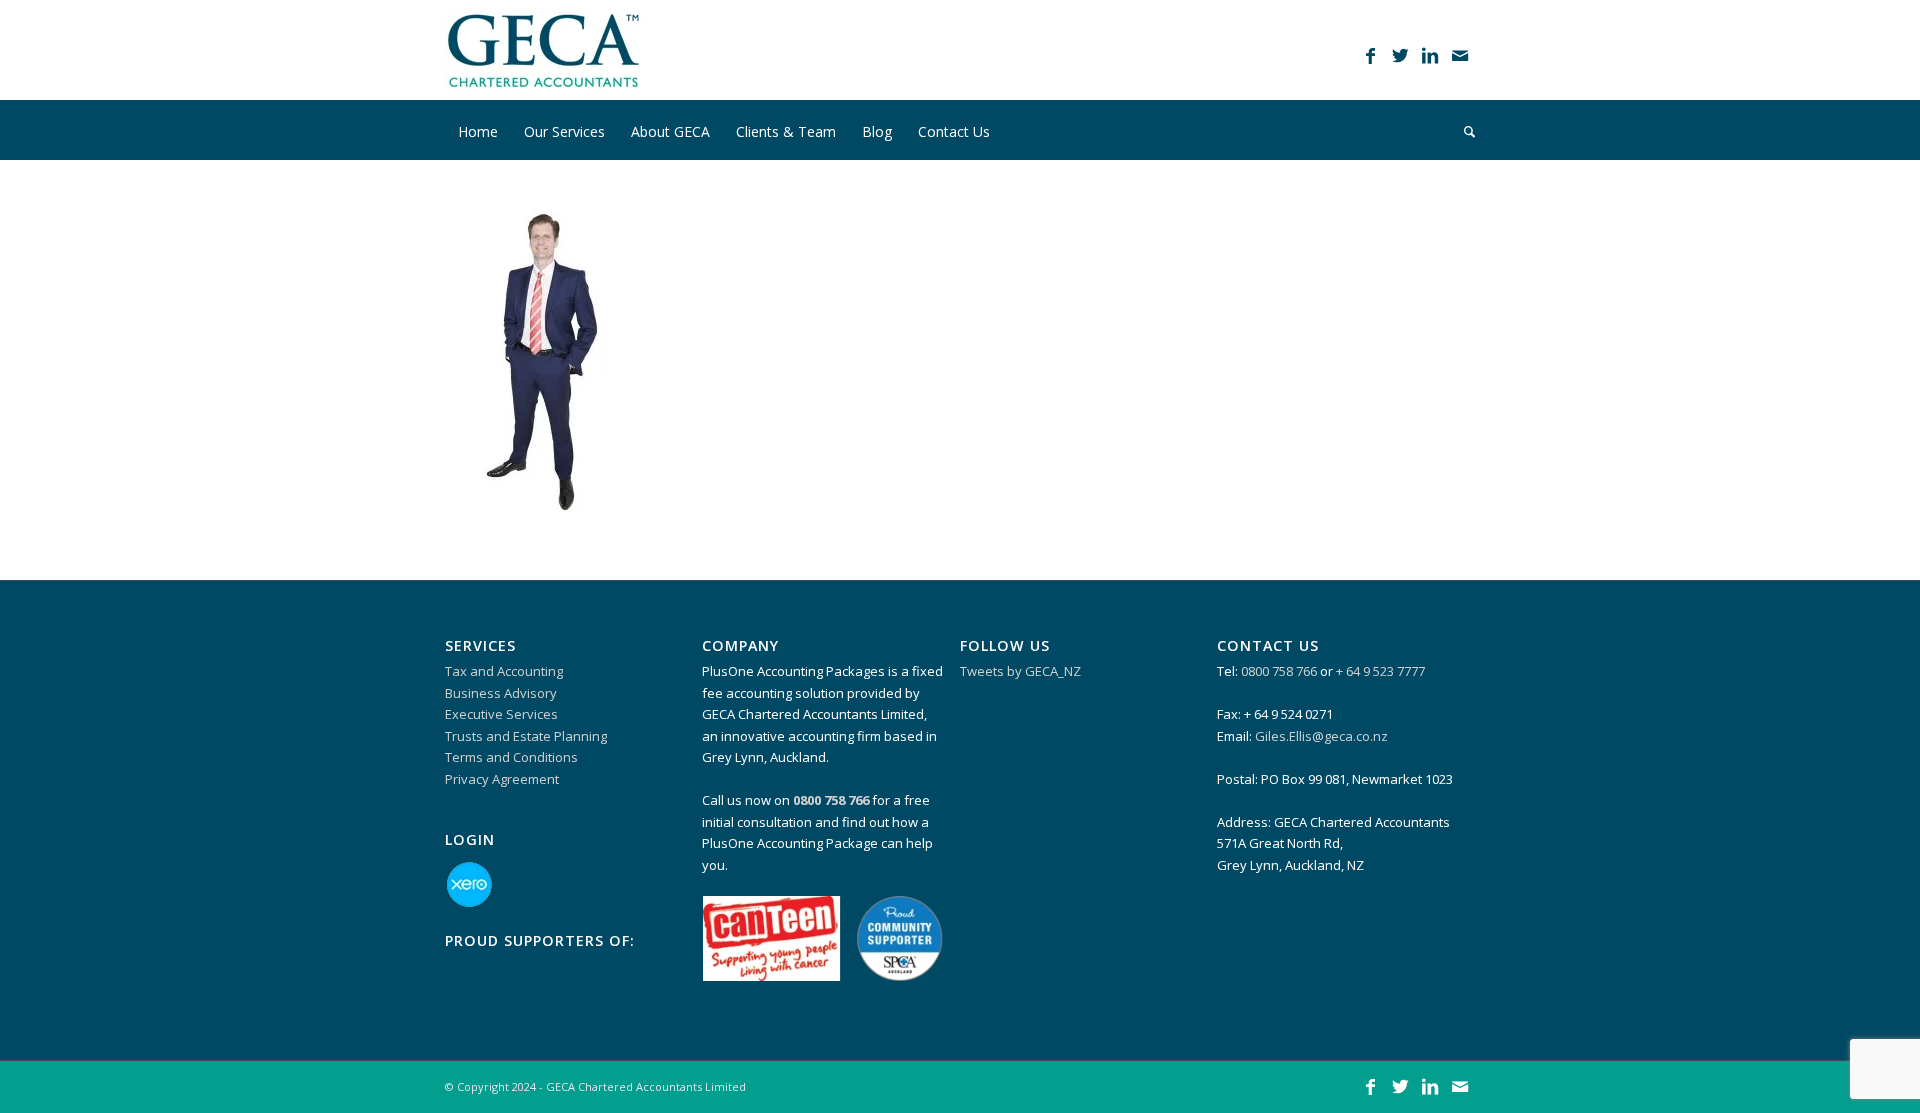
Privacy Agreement (502, 779)
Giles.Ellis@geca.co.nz (1321, 736)
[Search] (1463, 129)
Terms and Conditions (511, 757)
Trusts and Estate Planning (526, 736)
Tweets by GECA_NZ (1020, 671)
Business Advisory (501, 693)
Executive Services (501, 714)
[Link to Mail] (1460, 55)
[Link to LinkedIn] (1430, 55)
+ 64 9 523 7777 (1380, 671)
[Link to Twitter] (1400, 55)
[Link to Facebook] (1370, 55)
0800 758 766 (1279, 671)
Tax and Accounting (504, 671)
